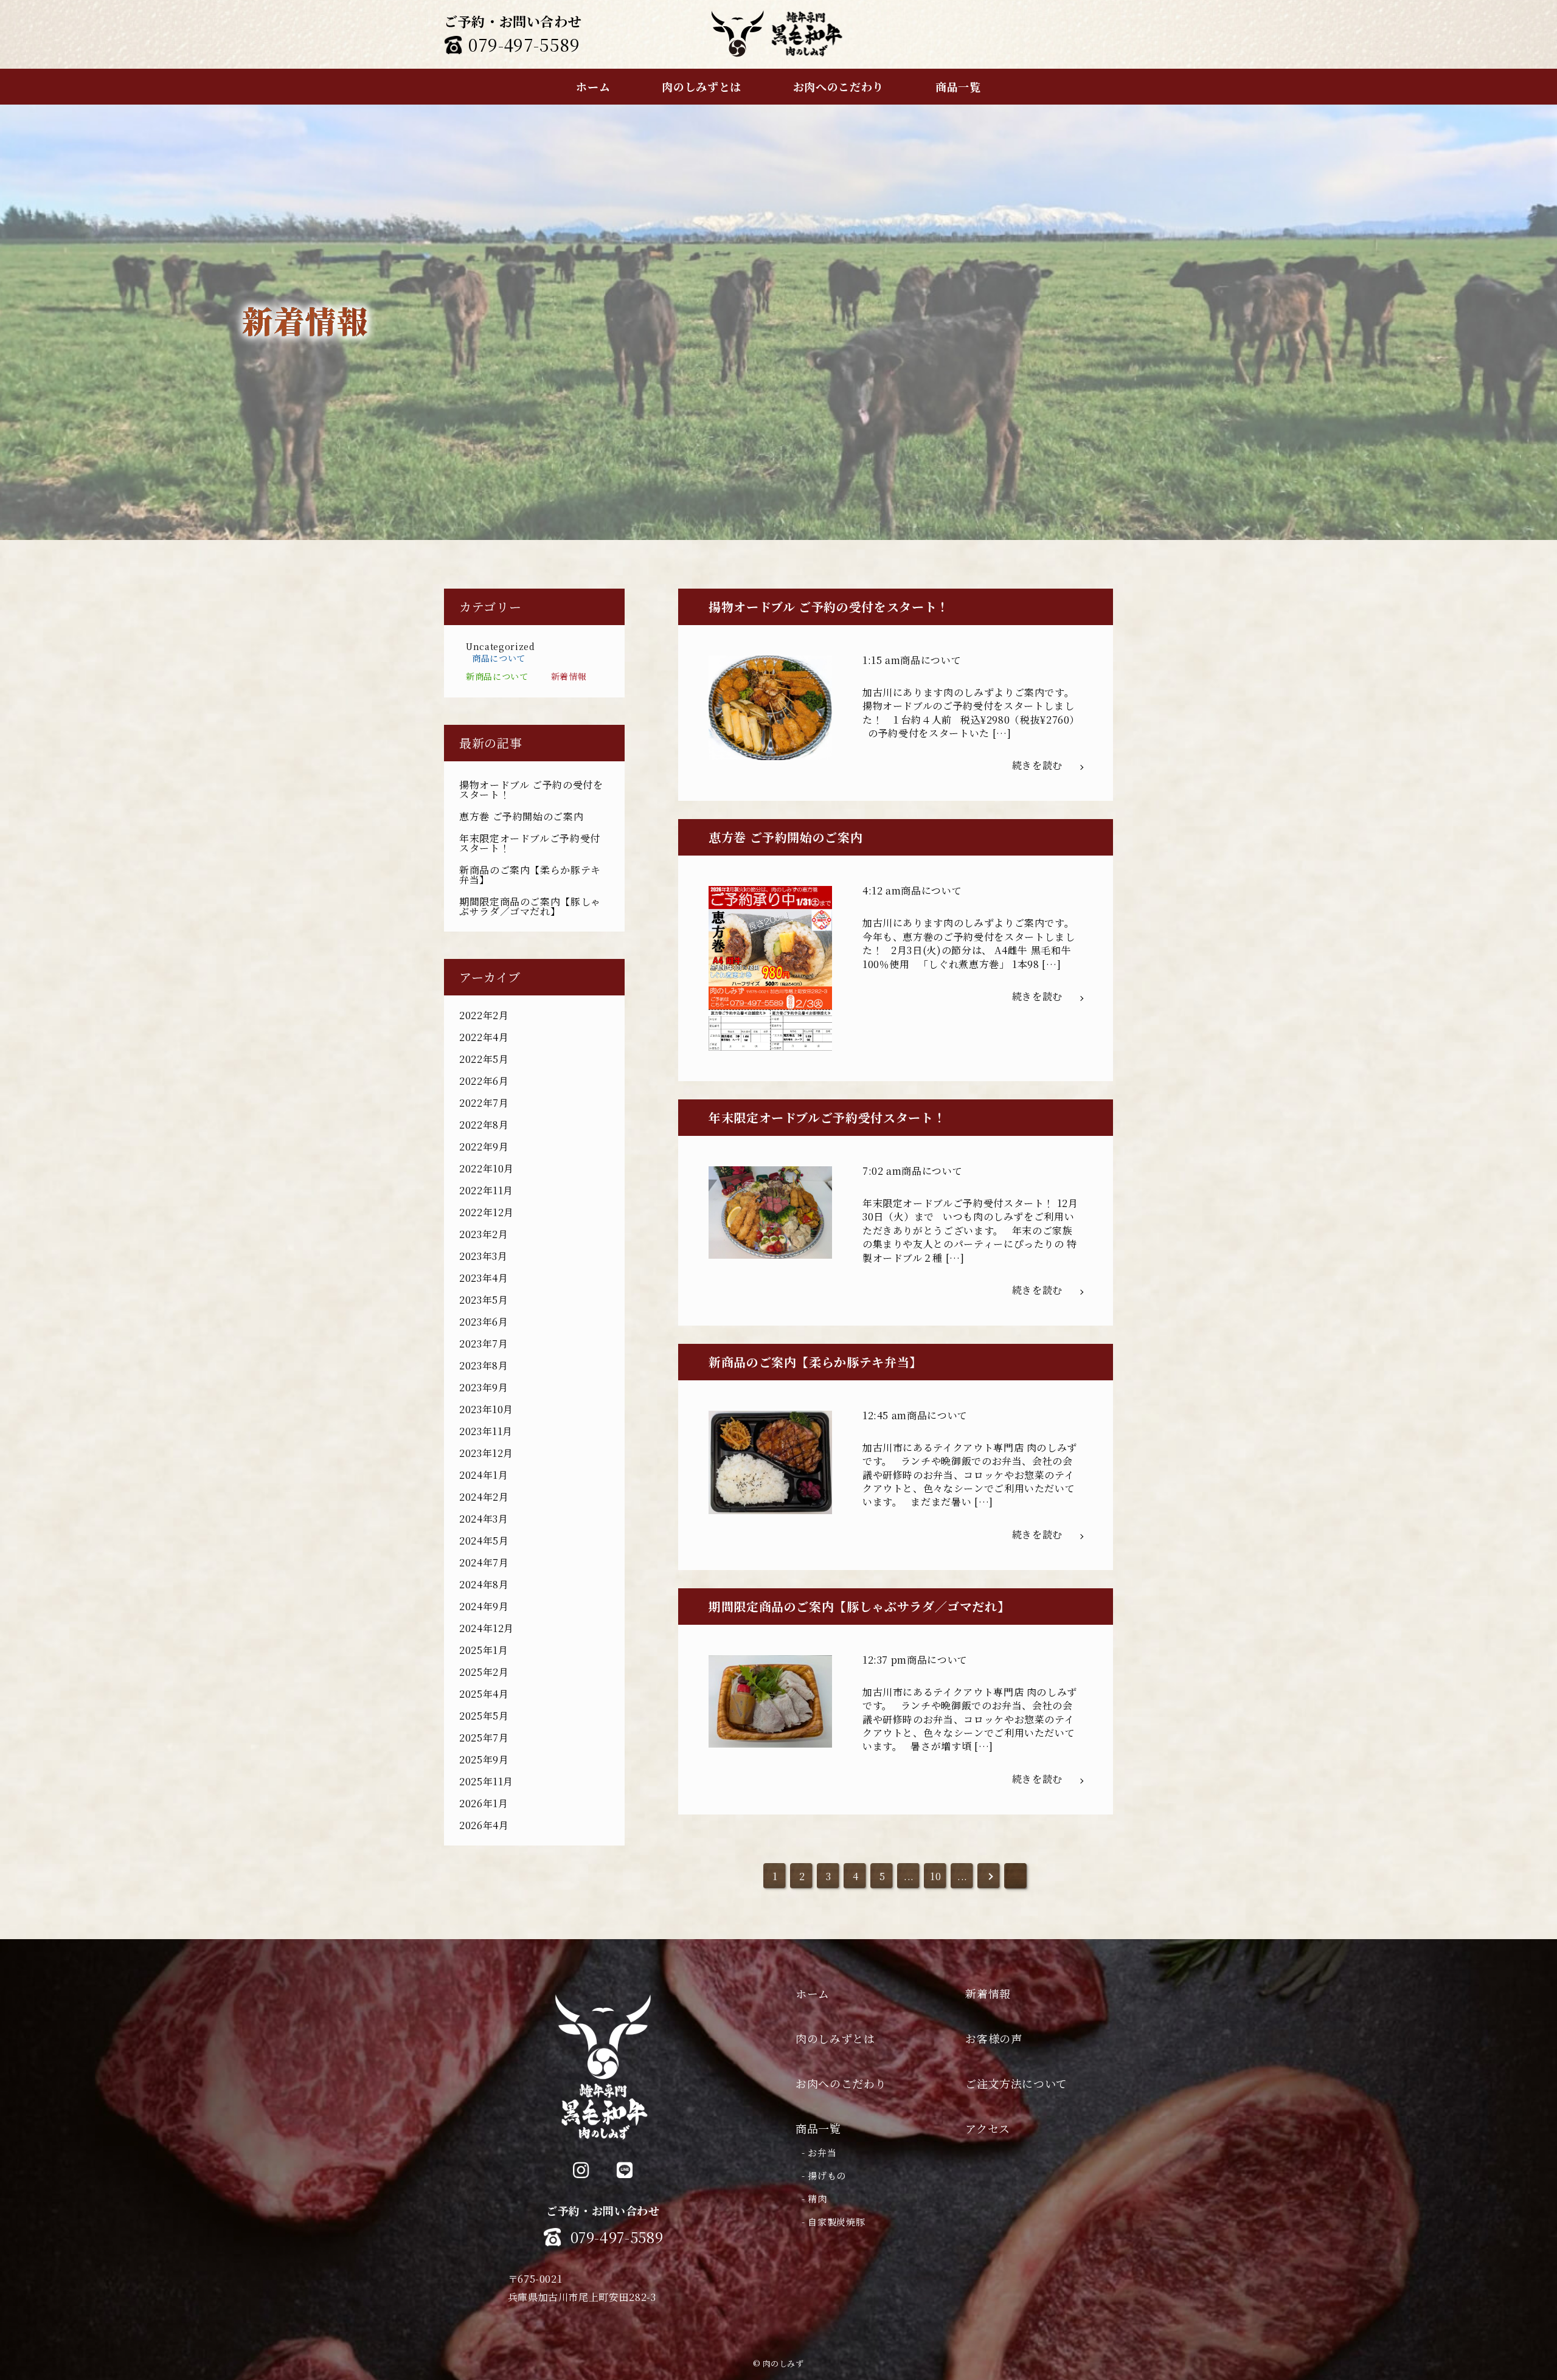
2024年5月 (484, 1541)
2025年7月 (484, 1738)
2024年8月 (484, 1584)
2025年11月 (486, 1781)
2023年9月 (484, 1387)
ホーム (813, 1993)
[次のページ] (990, 1877)
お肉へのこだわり (841, 2083)
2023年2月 (484, 1234)
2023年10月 (486, 1409)
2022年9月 (484, 1147)
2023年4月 (484, 1278)
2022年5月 (484, 1059)
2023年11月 (486, 1431)
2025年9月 (484, 1759)
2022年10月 (487, 1168)
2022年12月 (487, 1212)
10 (935, 1876)
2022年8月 (484, 1125)
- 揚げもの (824, 2175)
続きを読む (1037, 765)
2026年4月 (484, 1825)
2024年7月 (484, 1562)
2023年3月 (483, 1256)
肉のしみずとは (835, 2038)
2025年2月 (484, 1672)
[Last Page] (1016, 1877)
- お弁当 (819, 2152)
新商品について (497, 676)
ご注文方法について (1016, 2083)
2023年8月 (484, 1365)
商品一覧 (818, 2128)
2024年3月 (484, 1519)
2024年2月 (484, 1497)
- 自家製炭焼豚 (833, 2222)
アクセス (988, 2128)
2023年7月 (484, 1344)
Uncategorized (500, 646)
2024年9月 (484, 1606)
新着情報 (569, 676)
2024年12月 (487, 1628)
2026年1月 (484, 1803)
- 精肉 (814, 2198)
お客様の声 (993, 2038)
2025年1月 (484, 1650)
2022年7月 (484, 1103)
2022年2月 (484, 1015)
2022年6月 (484, 1081)
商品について (499, 658)
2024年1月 (484, 1475)
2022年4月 (484, 1037)
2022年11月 (486, 1190)
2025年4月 (484, 1694)
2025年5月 (484, 1716)
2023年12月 (486, 1453)
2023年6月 (484, 1322)
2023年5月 (484, 1300)
